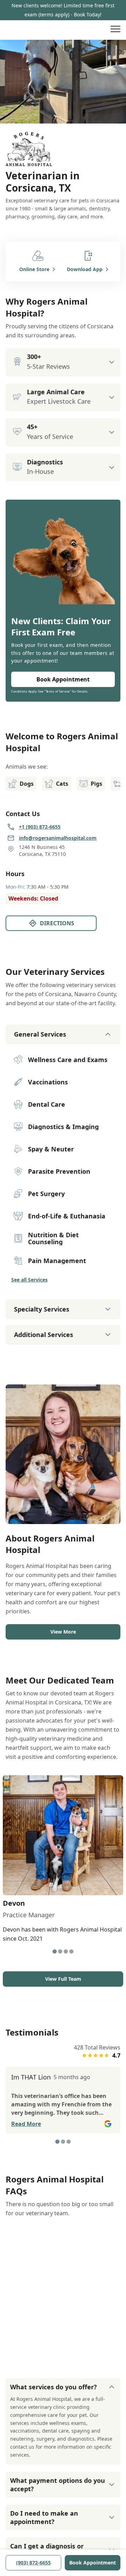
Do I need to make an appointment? (44, 2517)
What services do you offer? (54, 2387)
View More (63, 1632)
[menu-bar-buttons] (115, 30)
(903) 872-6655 (33, 2563)
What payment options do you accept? (58, 2485)
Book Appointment (93, 2563)
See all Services (29, 1280)
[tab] (55, 1951)
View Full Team (63, 1979)
